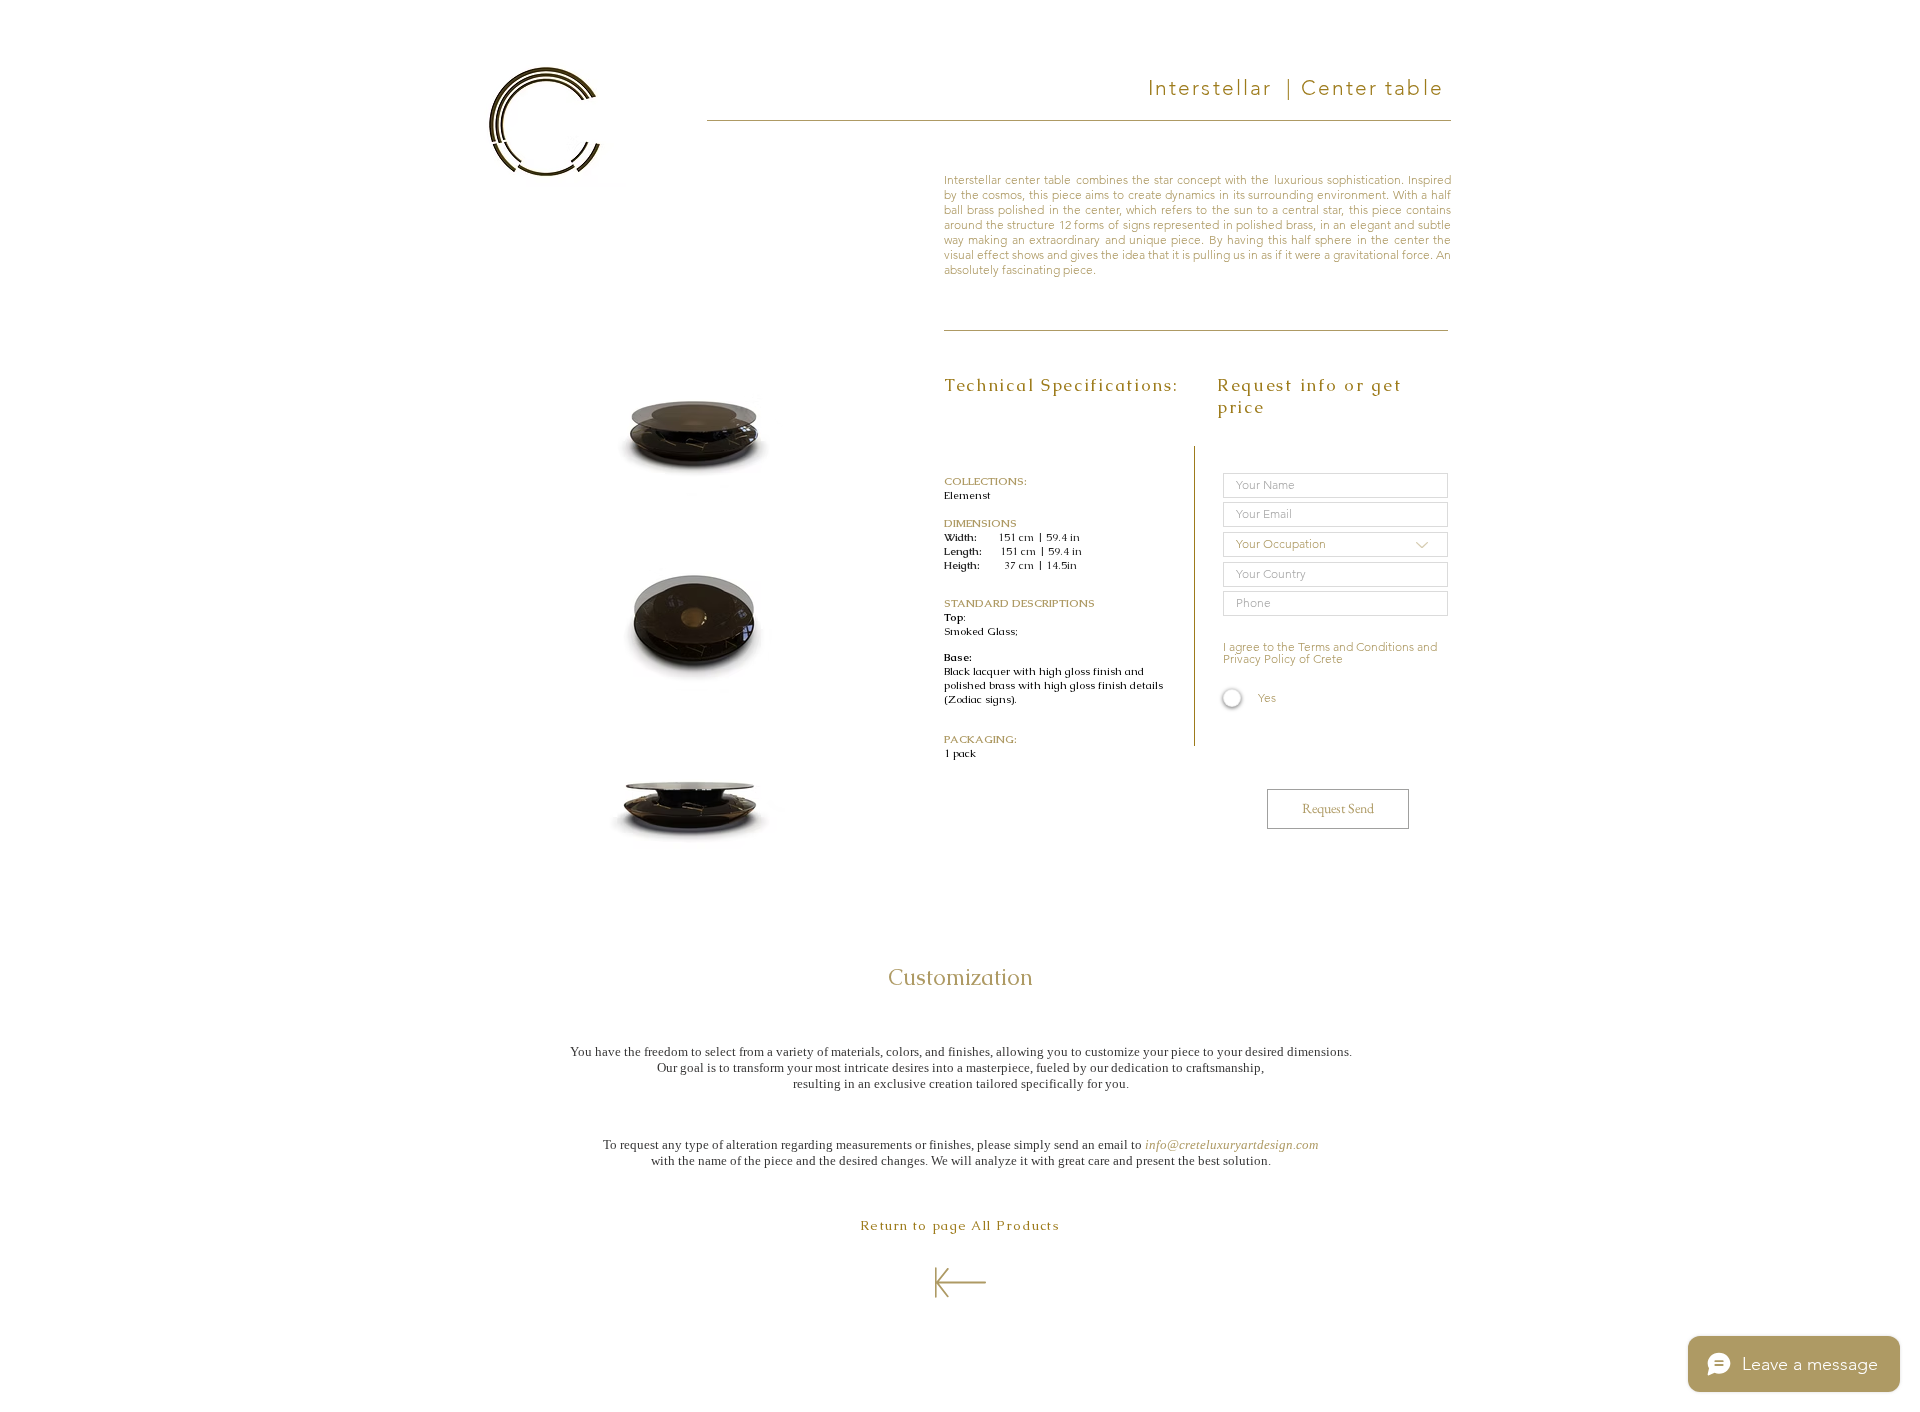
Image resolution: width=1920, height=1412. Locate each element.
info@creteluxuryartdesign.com (1231, 1144)
